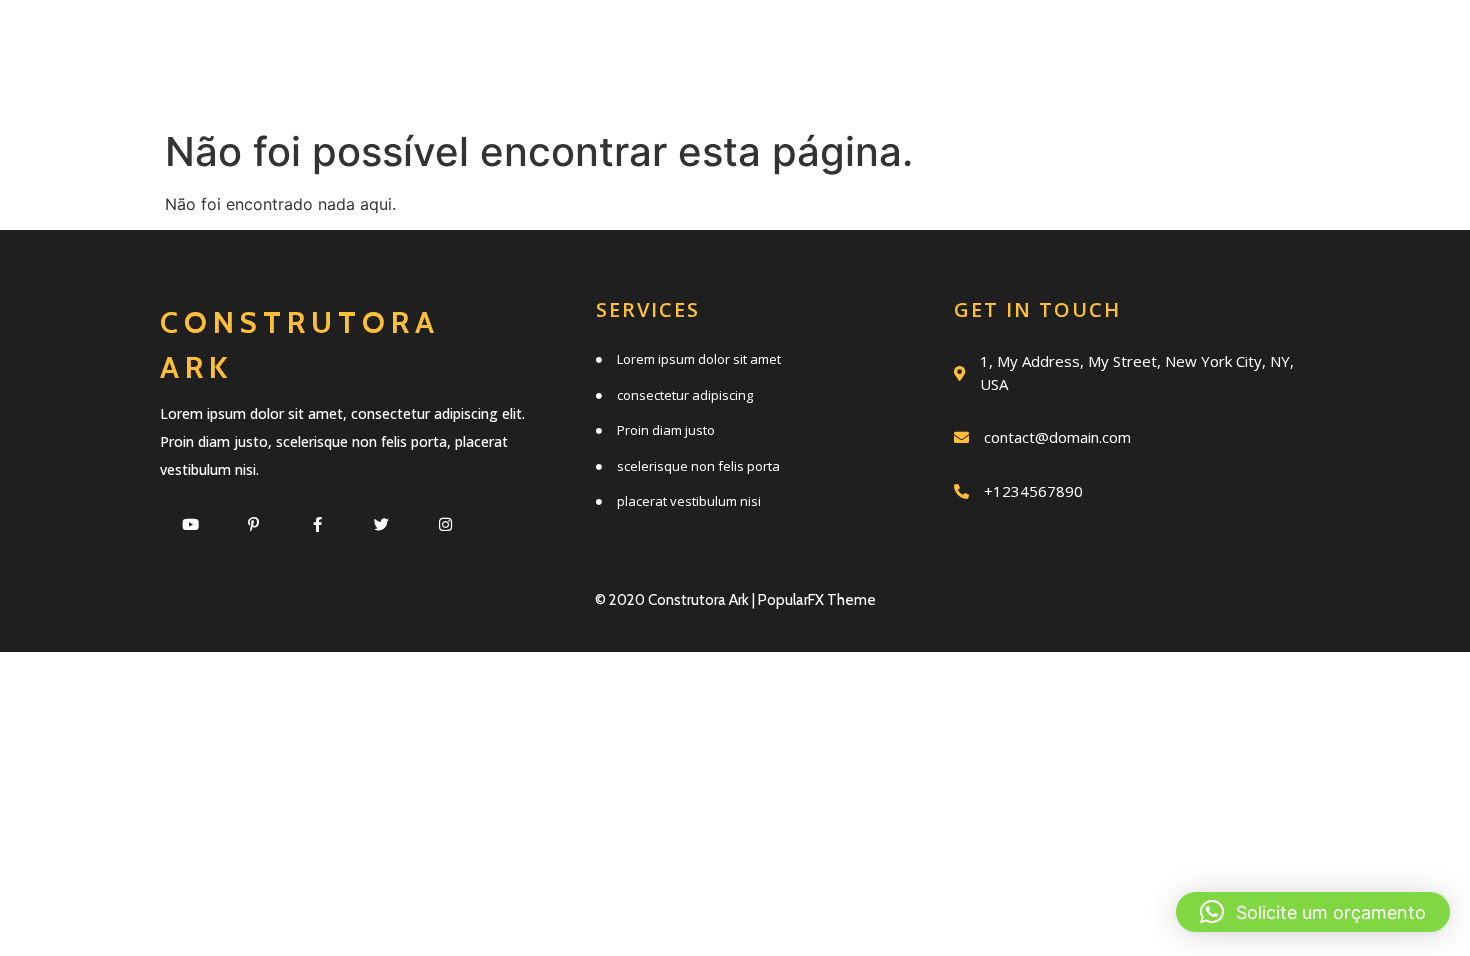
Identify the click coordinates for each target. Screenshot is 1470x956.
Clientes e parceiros (852, 86)
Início (486, 42)
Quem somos (820, 42)
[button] (1313, 912)
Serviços (632, 42)
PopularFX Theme (817, 600)
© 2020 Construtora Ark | (676, 600)
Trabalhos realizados (1102, 42)
